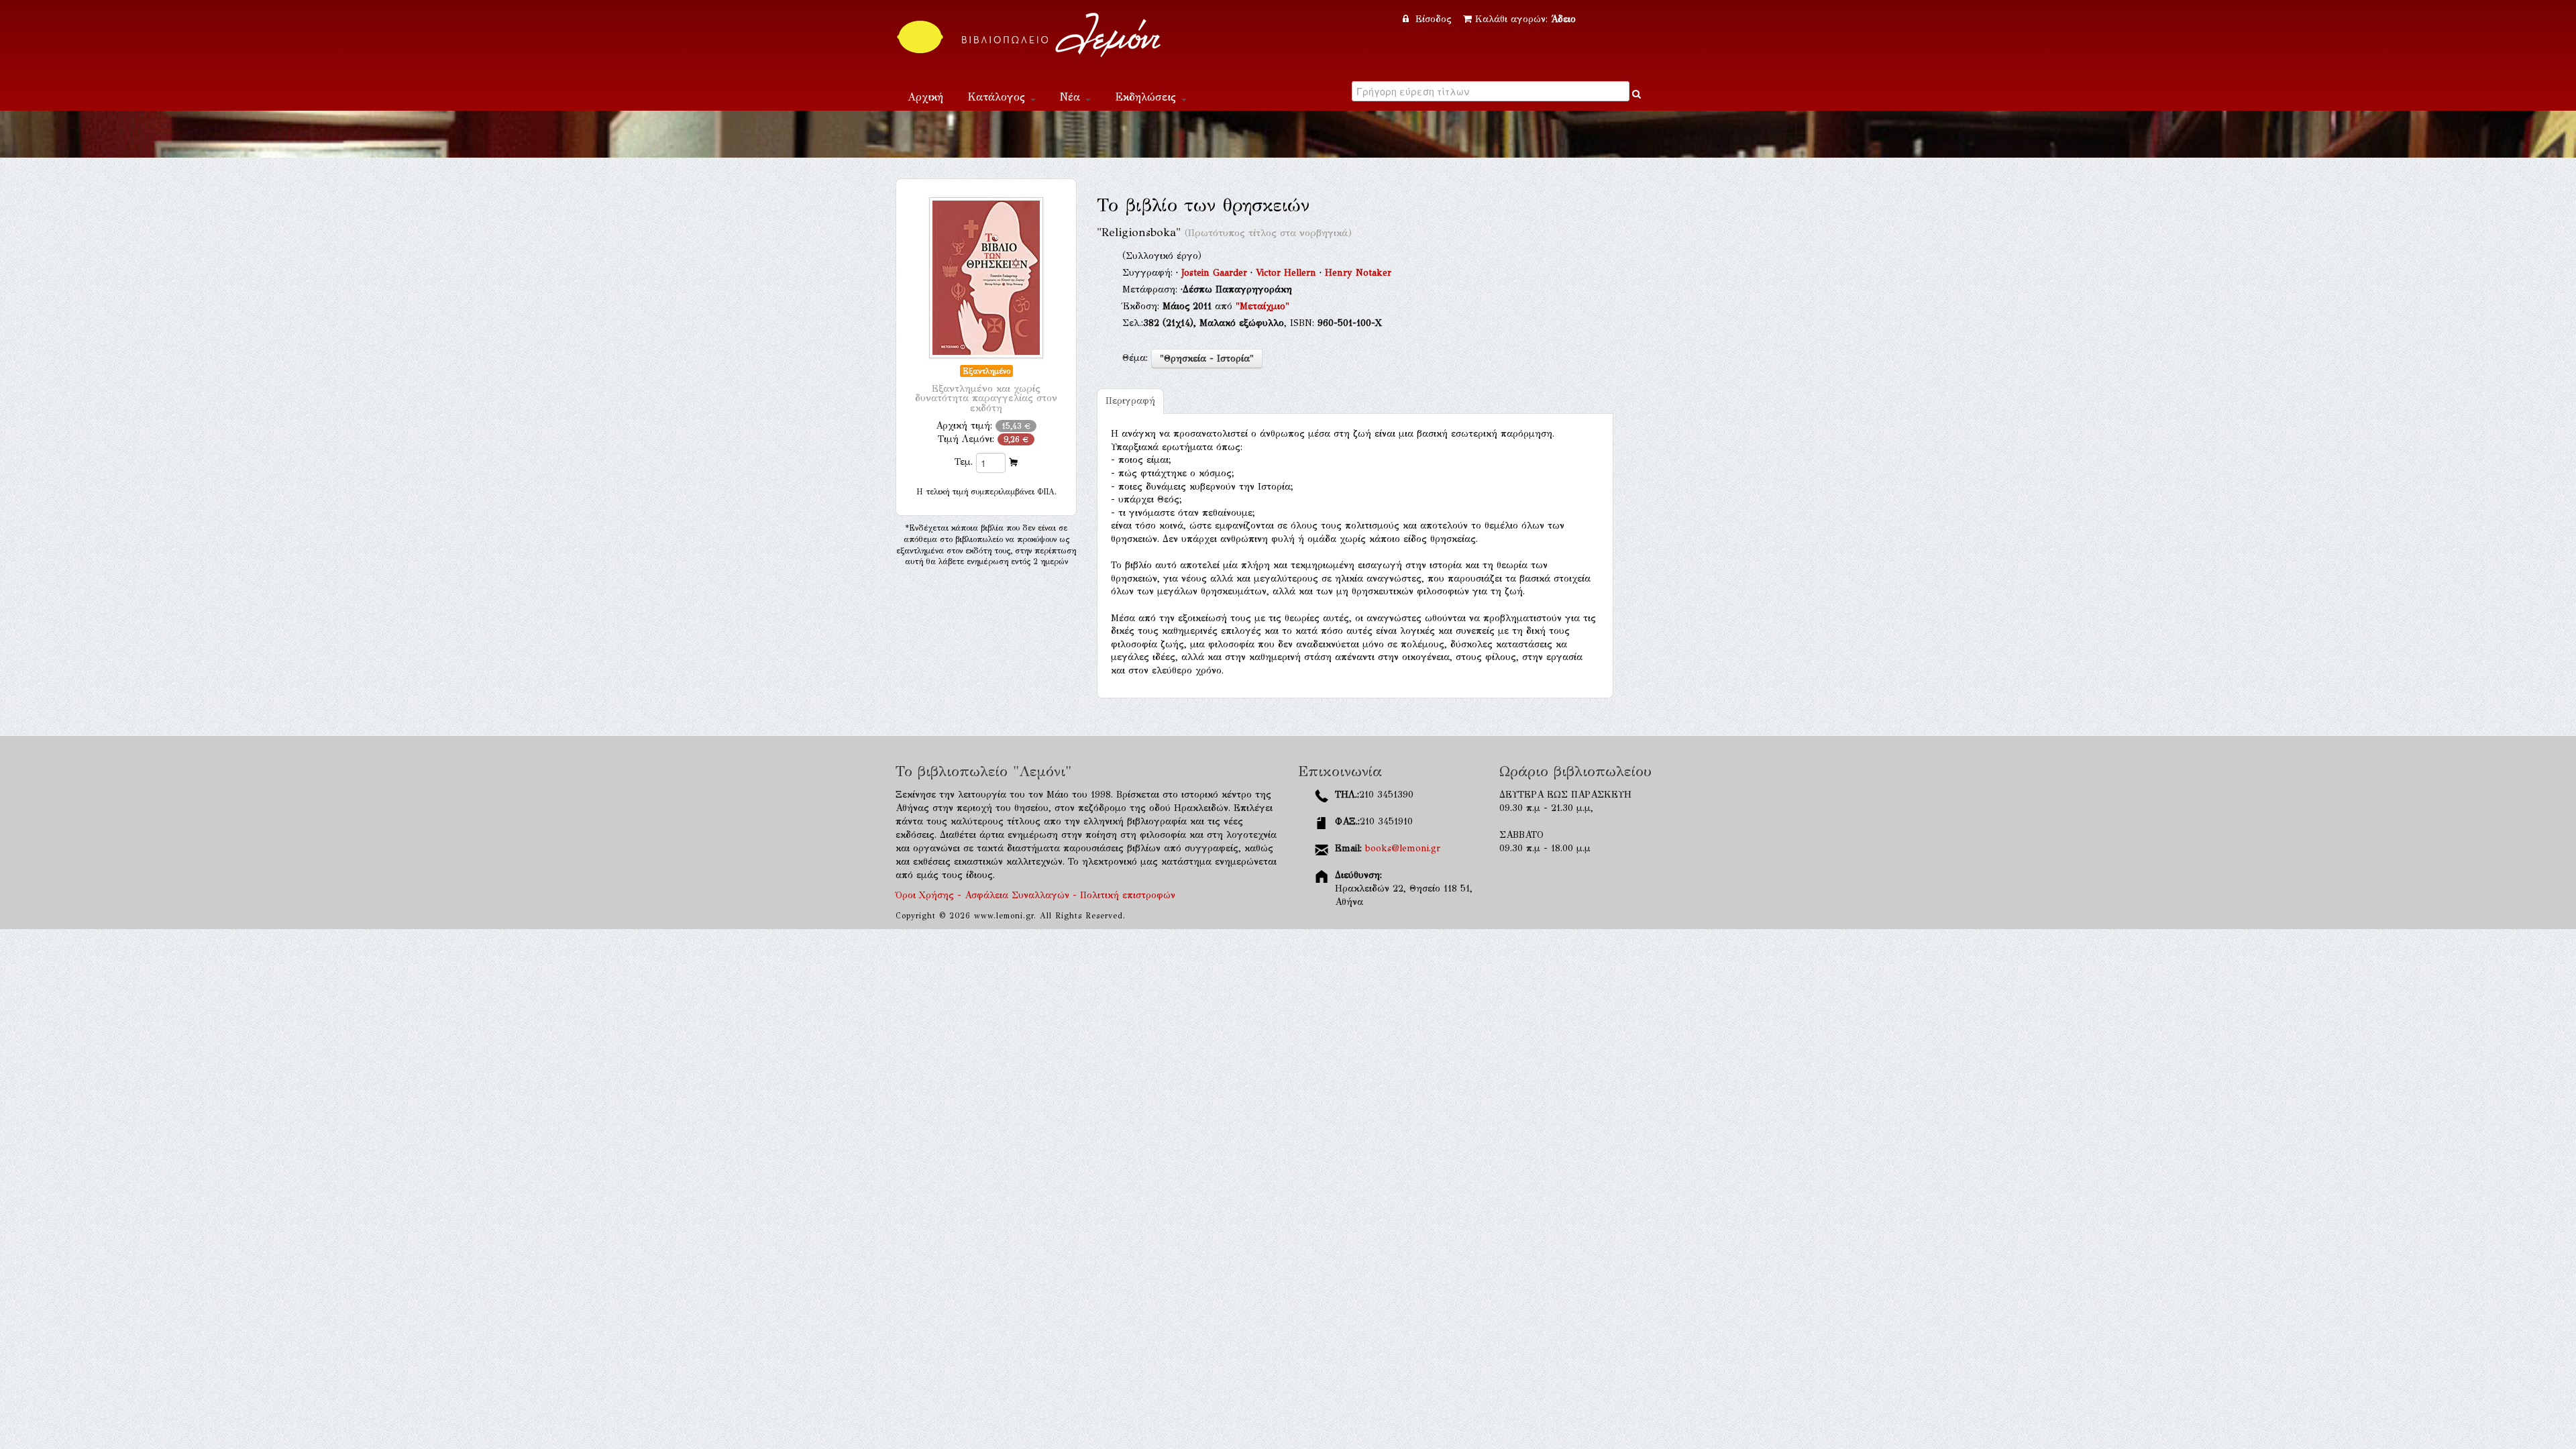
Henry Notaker (1358, 273)
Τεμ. (964, 462)
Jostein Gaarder (1216, 273)
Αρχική (925, 97)
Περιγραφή (1130, 401)
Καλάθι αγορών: (1525, 19)
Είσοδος (1434, 19)
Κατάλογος (998, 97)
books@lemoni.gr (1403, 848)
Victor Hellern (1288, 273)
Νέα (1072, 97)
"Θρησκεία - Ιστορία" (1207, 359)
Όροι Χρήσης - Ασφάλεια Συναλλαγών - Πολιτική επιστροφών (1035, 895)
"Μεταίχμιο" (1263, 306)
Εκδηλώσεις (1147, 97)
